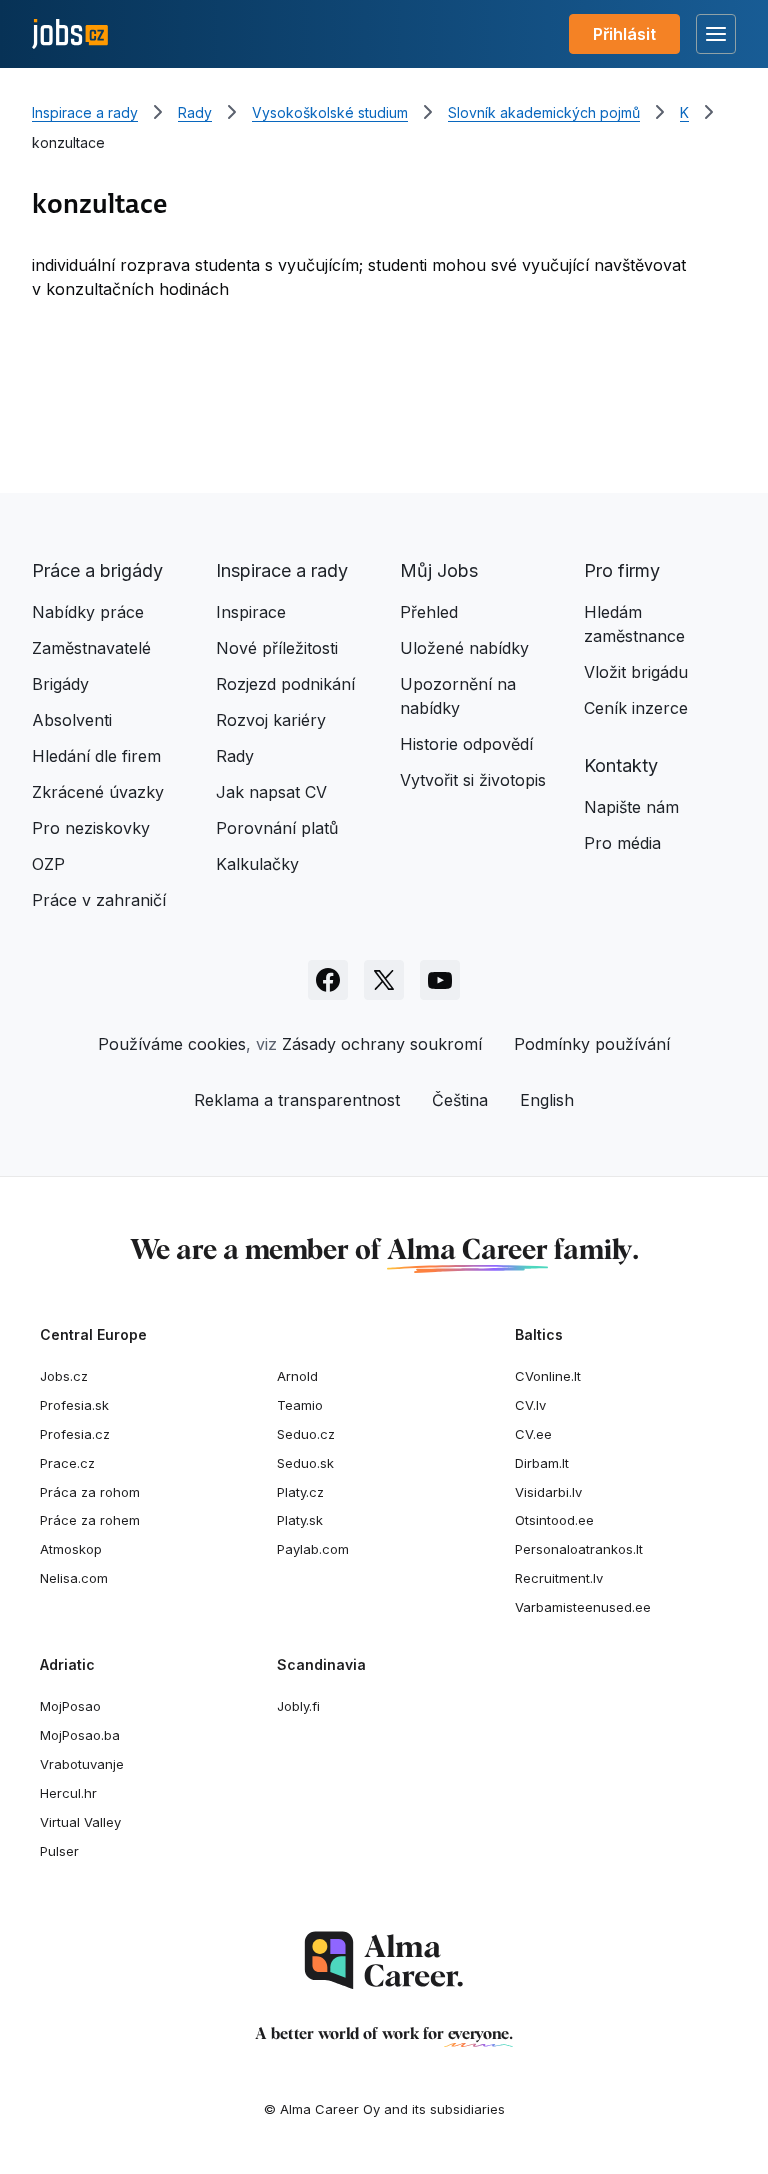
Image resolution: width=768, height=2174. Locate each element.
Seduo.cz (306, 1434)
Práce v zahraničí (99, 900)
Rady (195, 112)
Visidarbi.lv (548, 1492)
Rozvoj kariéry (271, 720)
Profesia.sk (74, 1405)
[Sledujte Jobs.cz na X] (384, 980)
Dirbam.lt (542, 1463)
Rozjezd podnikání (285, 684)
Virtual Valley (80, 1822)
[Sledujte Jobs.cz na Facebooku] (328, 980)
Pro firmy (622, 570)
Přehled (429, 612)
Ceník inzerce (636, 708)
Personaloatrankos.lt (579, 1549)
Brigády (60, 684)
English (547, 1100)
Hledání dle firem (96, 756)
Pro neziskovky (91, 828)
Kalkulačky (257, 864)
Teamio (300, 1405)
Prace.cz (67, 1463)
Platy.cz (300, 1492)
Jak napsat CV (271, 792)
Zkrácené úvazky (98, 792)
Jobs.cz (64, 1376)
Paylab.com (313, 1549)
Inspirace (251, 612)
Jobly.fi (298, 1706)
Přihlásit (624, 34)
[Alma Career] (384, 1960)
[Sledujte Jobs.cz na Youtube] (440, 980)
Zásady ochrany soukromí (382, 1044)
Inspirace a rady (85, 112)
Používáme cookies (172, 1044)
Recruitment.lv (559, 1578)
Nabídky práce (88, 612)
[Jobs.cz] (70, 34)
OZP (48, 864)
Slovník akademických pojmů (544, 112)
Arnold (297, 1376)
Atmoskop (71, 1549)
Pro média (622, 843)
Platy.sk (300, 1520)
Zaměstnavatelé (91, 648)
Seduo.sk (305, 1463)
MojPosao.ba (80, 1735)
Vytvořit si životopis (473, 780)
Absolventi (72, 720)
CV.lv (530, 1405)
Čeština (460, 1100)
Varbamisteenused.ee (583, 1607)
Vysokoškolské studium (330, 112)
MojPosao (70, 1706)
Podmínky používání (592, 1044)
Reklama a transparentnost (297, 1100)
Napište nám (631, 807)
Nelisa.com (74, 1578)
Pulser (59, 1851)
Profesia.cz (75, 1434)
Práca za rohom (90, 1492)
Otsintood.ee (554, 1520)
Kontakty (621, 765)
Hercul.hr (68, 1793)
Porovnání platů (277, 828)
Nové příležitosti (277, 648)
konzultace (68, 142)
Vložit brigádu (636, 672)
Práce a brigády (97, 570)
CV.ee (533, 1434)
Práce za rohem (90, 1520)
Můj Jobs (439, 570)
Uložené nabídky (464, 648)
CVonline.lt (548, 1376)
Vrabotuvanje (82, 1764)
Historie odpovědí (466, 744)
